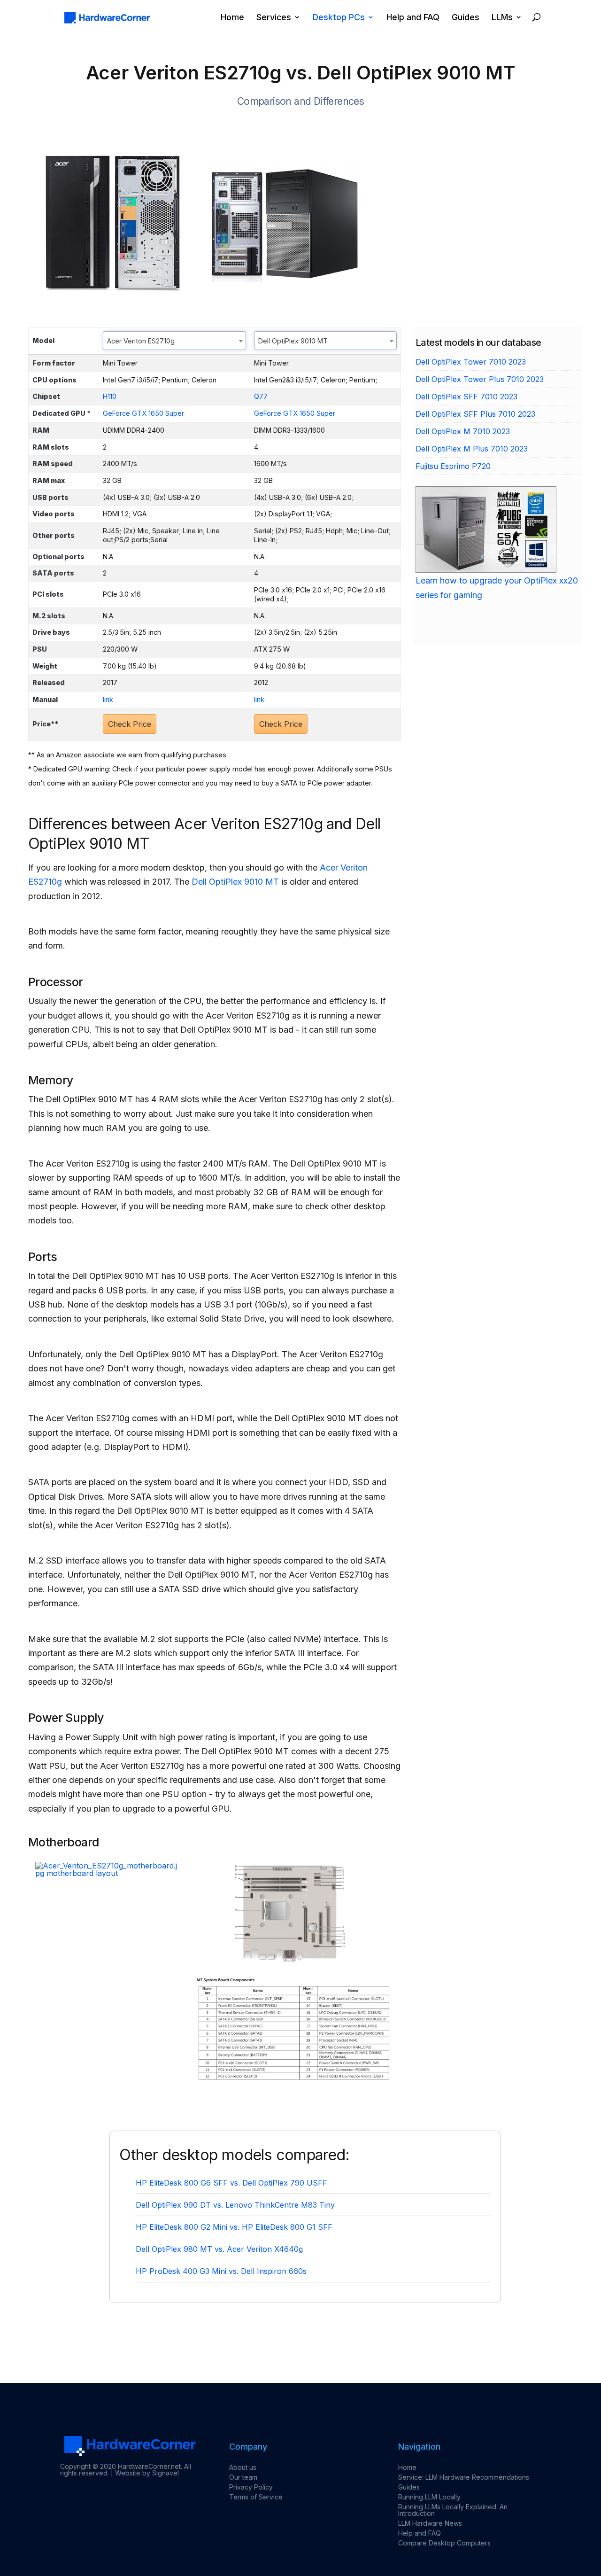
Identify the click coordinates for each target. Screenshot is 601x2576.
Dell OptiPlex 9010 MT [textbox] (293, 341)
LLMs (502, 18)
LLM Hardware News (430, 2523)
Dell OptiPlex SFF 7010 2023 (466, 397)
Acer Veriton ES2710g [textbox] (141, 341)
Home (232, 18)
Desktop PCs (339, 18)
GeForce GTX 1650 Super (143, 413)
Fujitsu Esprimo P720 (453, 466)
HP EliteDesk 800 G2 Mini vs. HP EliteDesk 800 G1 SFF (234, 2227)
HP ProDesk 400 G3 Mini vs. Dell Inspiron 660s (221, 2271)
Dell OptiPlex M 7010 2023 (463, 431)
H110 (110, 396)
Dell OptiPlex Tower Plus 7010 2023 (480, 379)
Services (274, 18)
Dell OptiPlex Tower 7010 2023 (471, 362)
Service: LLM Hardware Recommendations (464, 2477)
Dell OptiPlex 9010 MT (235, 882)
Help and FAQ (413, 18)
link (108, 699)
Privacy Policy (251, 2487)
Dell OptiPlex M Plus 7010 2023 (472, 449)
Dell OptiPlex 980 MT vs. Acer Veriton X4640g (219, 2249)
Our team (243, 2477)
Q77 (261, 396)
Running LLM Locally (429, 2497)
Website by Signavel (147, 2473)
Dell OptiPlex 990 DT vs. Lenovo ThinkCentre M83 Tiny (235, 2205)
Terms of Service (256, 2497)
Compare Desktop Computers (444, 2543)
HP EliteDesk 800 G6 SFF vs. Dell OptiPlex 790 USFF (231, 2183)
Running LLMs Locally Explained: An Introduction (453, 2510)
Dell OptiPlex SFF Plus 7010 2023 (475, 414)
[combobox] (174, 341)
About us (243, 2467)
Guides (466, 18)
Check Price (130, 724)
